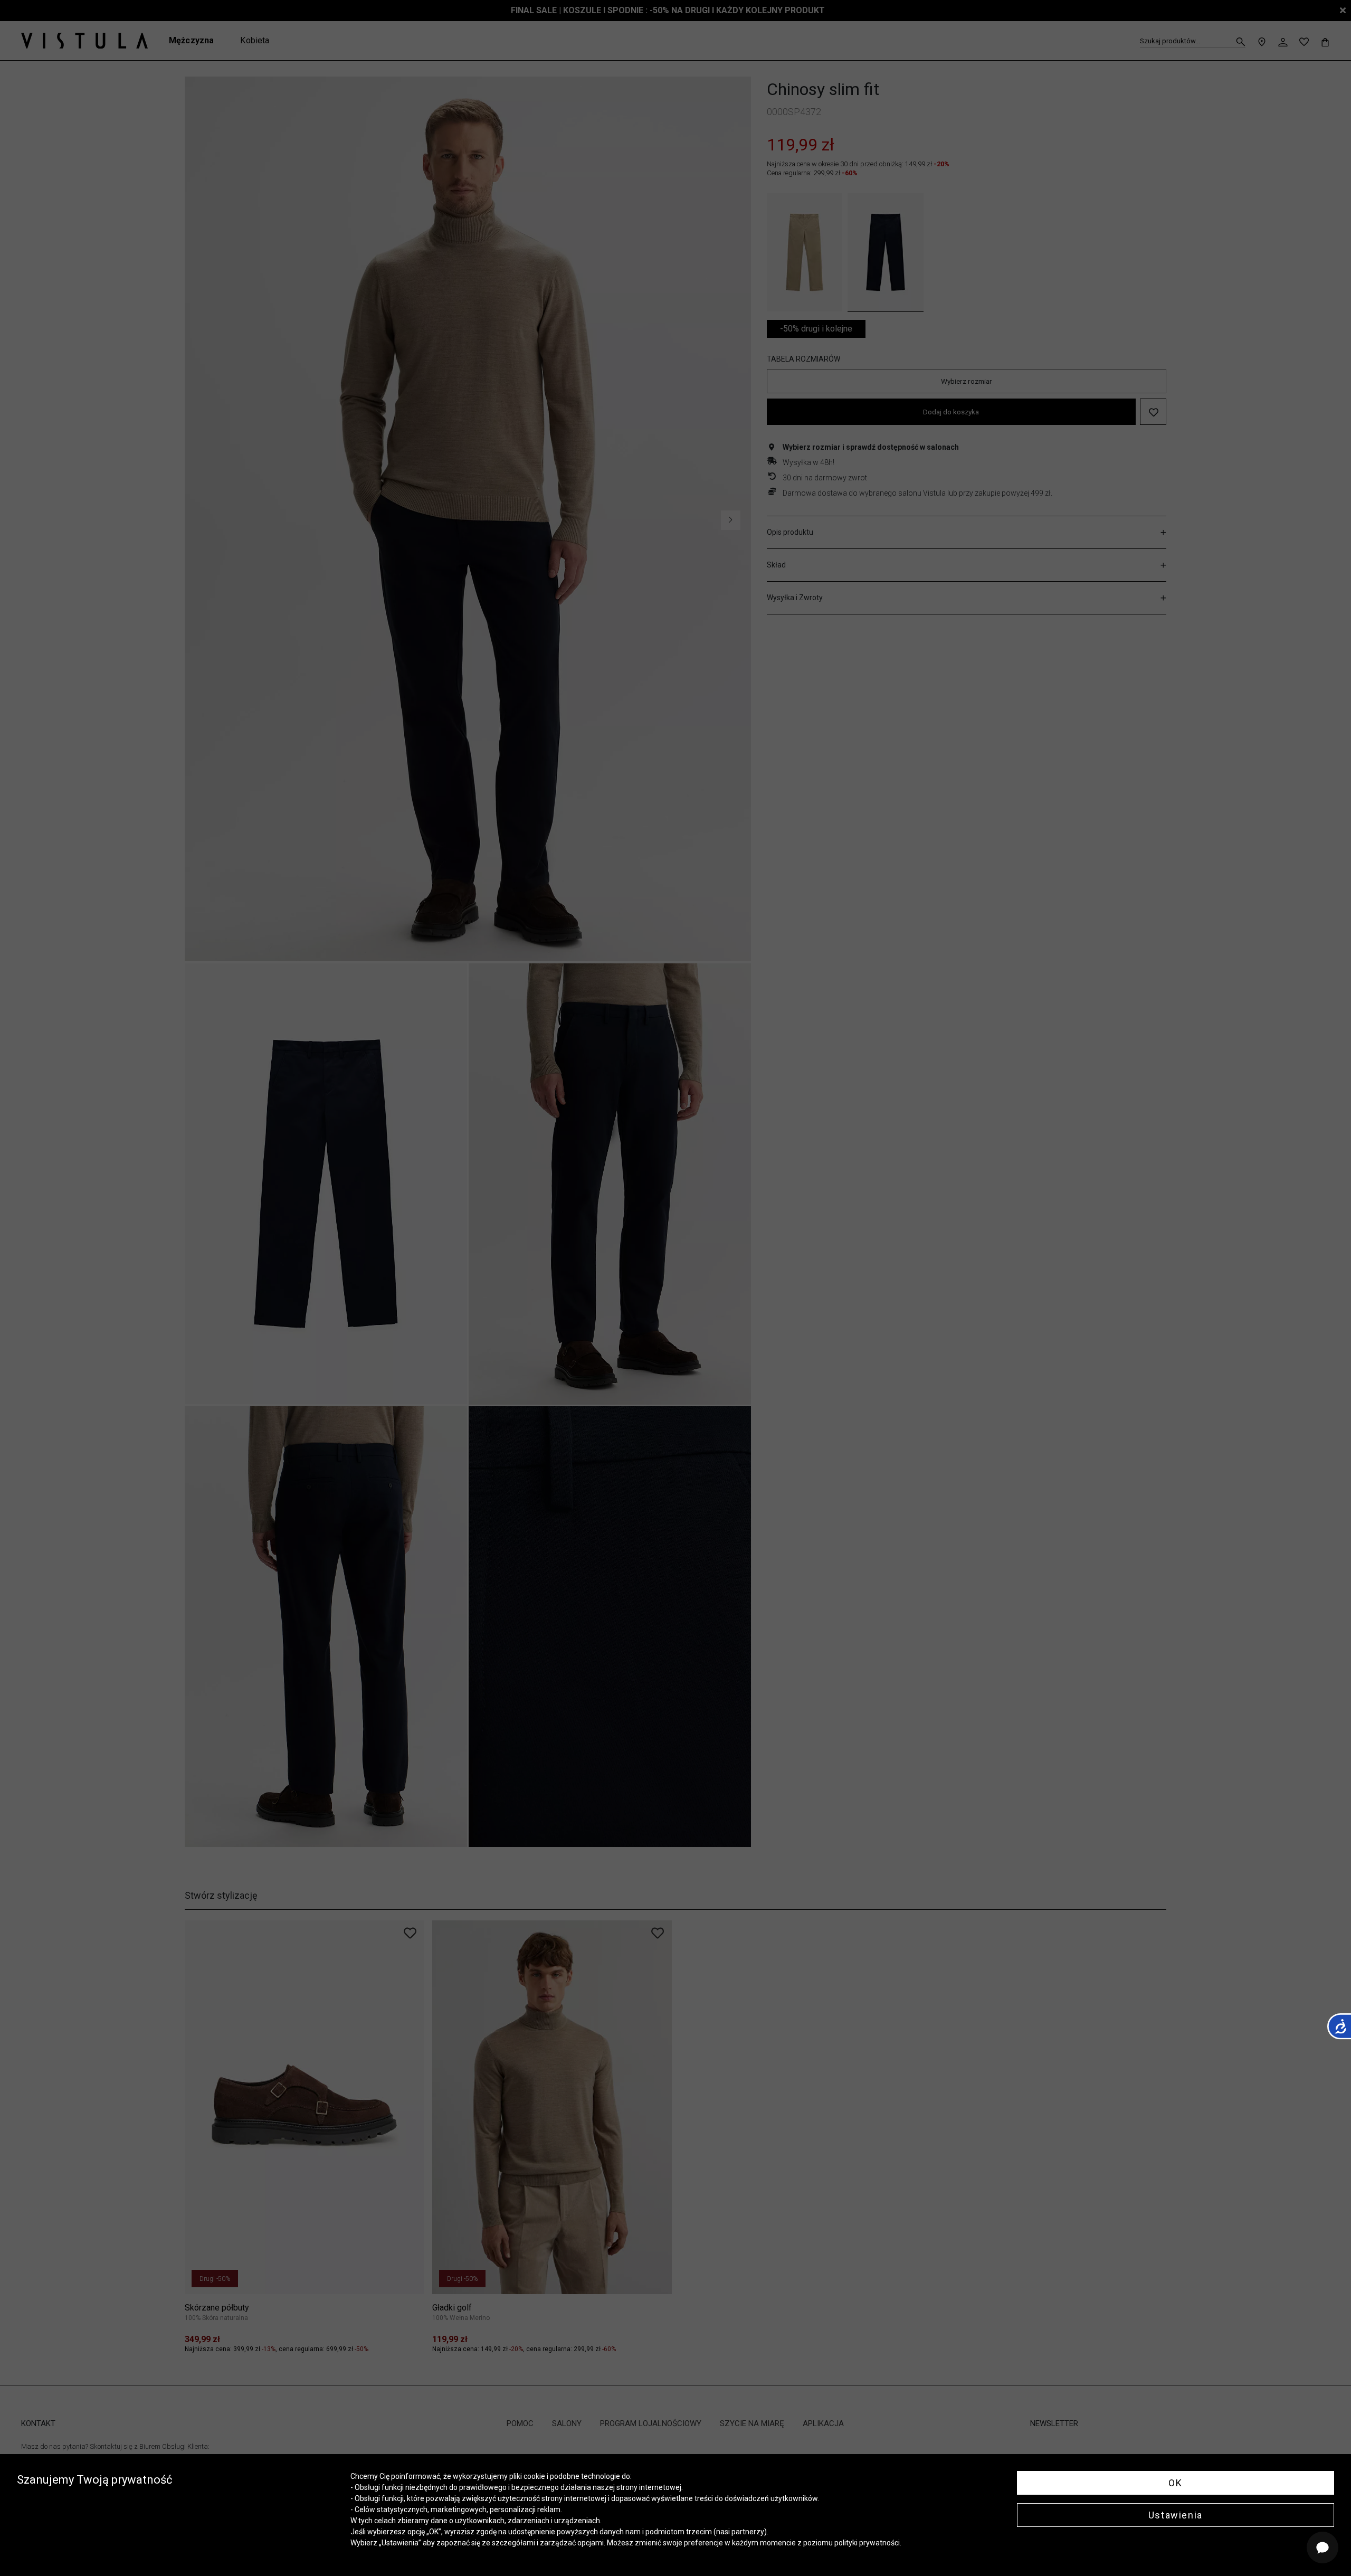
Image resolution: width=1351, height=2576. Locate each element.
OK (1175, 2483)
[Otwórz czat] (1323, 2547)
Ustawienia (1176, 2515)
